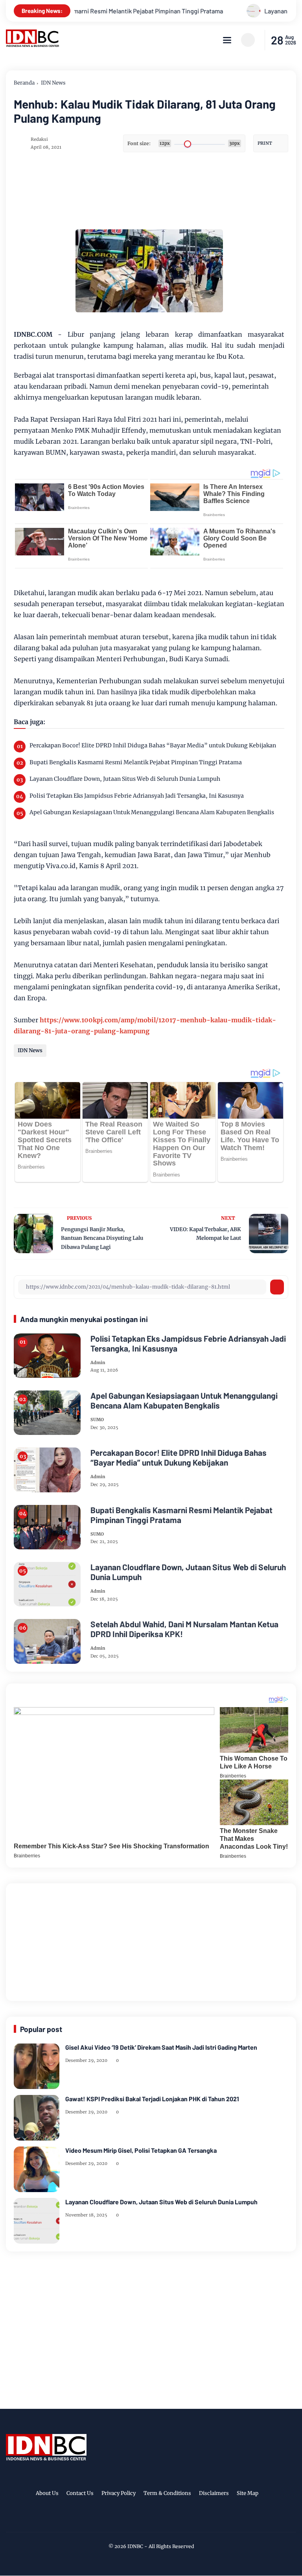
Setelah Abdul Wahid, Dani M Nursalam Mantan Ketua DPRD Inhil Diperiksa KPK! (184, 1629)
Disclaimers (214, 2493)
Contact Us (80, 2493)
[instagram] (150, 2519)
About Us (47, 2493)
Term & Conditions (167, 2493)
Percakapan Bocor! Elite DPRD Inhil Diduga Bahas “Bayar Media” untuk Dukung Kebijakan (153, 745)
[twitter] (138, 2519)
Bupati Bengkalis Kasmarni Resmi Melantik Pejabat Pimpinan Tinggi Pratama (136, 762)
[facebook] (126, 2519)
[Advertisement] (151, 1940)
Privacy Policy (119, 2493)
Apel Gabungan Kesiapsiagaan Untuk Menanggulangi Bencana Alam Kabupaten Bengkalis (152, 812)
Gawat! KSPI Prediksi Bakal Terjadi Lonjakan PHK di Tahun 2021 (152, 2099)
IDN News (53, 83)
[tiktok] (162, 2519)
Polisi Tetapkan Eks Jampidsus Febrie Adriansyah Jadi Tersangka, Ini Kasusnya (137, 796)
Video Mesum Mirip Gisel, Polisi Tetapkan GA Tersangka (141, 2150)
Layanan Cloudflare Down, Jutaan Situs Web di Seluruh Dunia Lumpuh (125, 779)
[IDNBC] (33, 45)
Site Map (248, 2493)
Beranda (24, 83)
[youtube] (175, 2519)
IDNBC (135, 2546)
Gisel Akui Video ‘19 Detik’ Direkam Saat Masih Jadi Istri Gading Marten (161, 2047)
